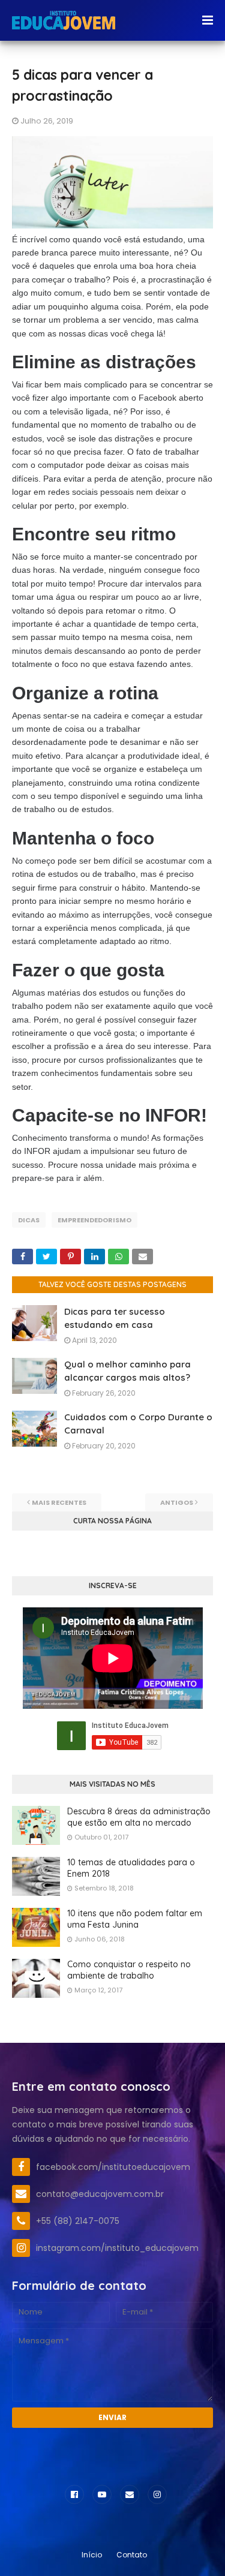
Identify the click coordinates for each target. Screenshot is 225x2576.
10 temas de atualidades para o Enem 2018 (131, 1868)
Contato (132, 2555)
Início (92, 2555)
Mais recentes (59, 1502)
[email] (130, 2494)
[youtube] (102, 2494)
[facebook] (74, 2494)
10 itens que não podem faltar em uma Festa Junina (135, 1919)
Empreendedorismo (94, 1220)
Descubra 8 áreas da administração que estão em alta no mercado (139, 1817)
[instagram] (157, 2494)
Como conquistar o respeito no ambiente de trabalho (129, 1970)
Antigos (177, 1502)
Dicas (29, 1220)
